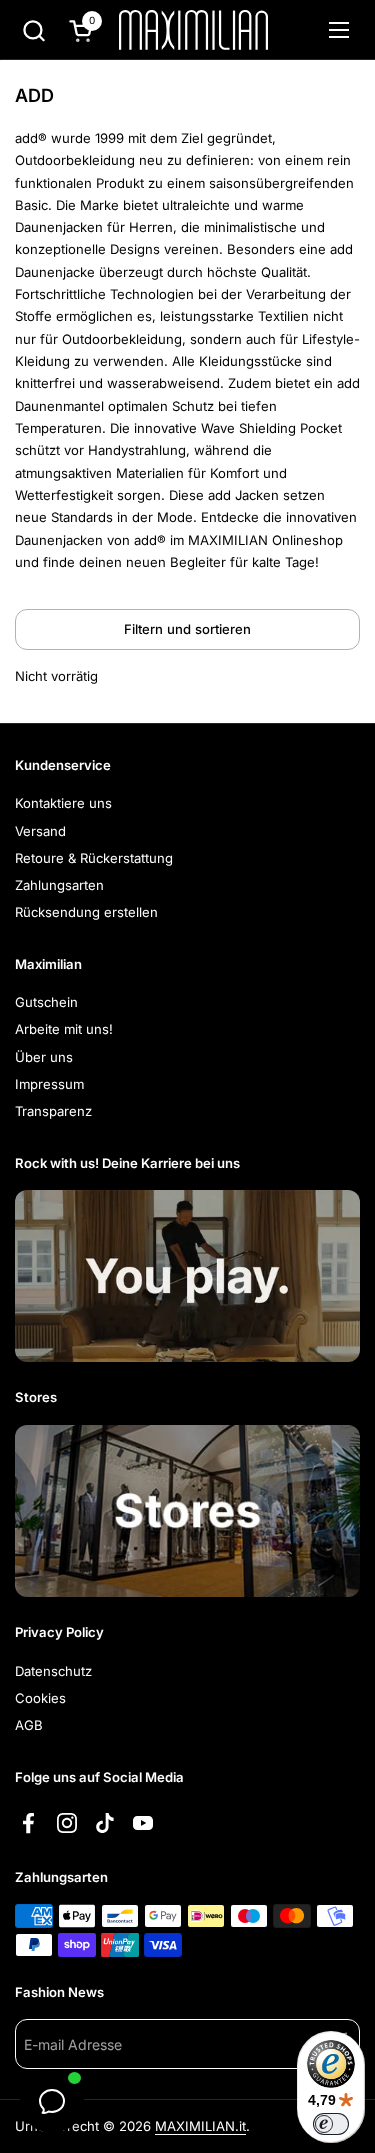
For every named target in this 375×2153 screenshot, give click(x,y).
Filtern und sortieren (187, 629)
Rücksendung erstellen (86, 912)
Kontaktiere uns (63, 803)
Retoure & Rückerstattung (94, 858)
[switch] (331, 2124)
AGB (29, 1725)
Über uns (44, 1057)
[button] (33, 30)
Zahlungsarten (59, 885)
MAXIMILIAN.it (200, 2126)
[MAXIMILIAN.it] (193, 30)
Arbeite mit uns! (64, 1029)
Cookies (40, 1698)
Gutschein (46, 1002)
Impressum (49, 1084)
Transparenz (53, 1111)
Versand (40, 831)
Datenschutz (53, 1671)
